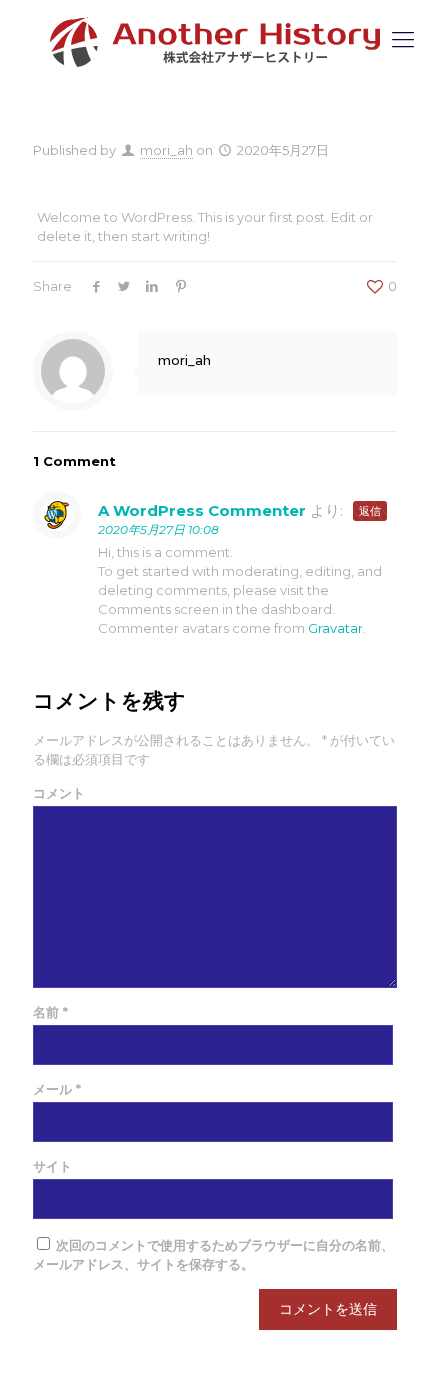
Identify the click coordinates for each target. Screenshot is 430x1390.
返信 (370, 511)
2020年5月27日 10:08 (158, 529)
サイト (52, 1166)
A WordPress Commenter (202, 510)
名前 (50, 1012)
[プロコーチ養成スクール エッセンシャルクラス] (215, 40)
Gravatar (335, 628)
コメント (59, 793)
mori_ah (166, 150)
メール (57, 1089)
